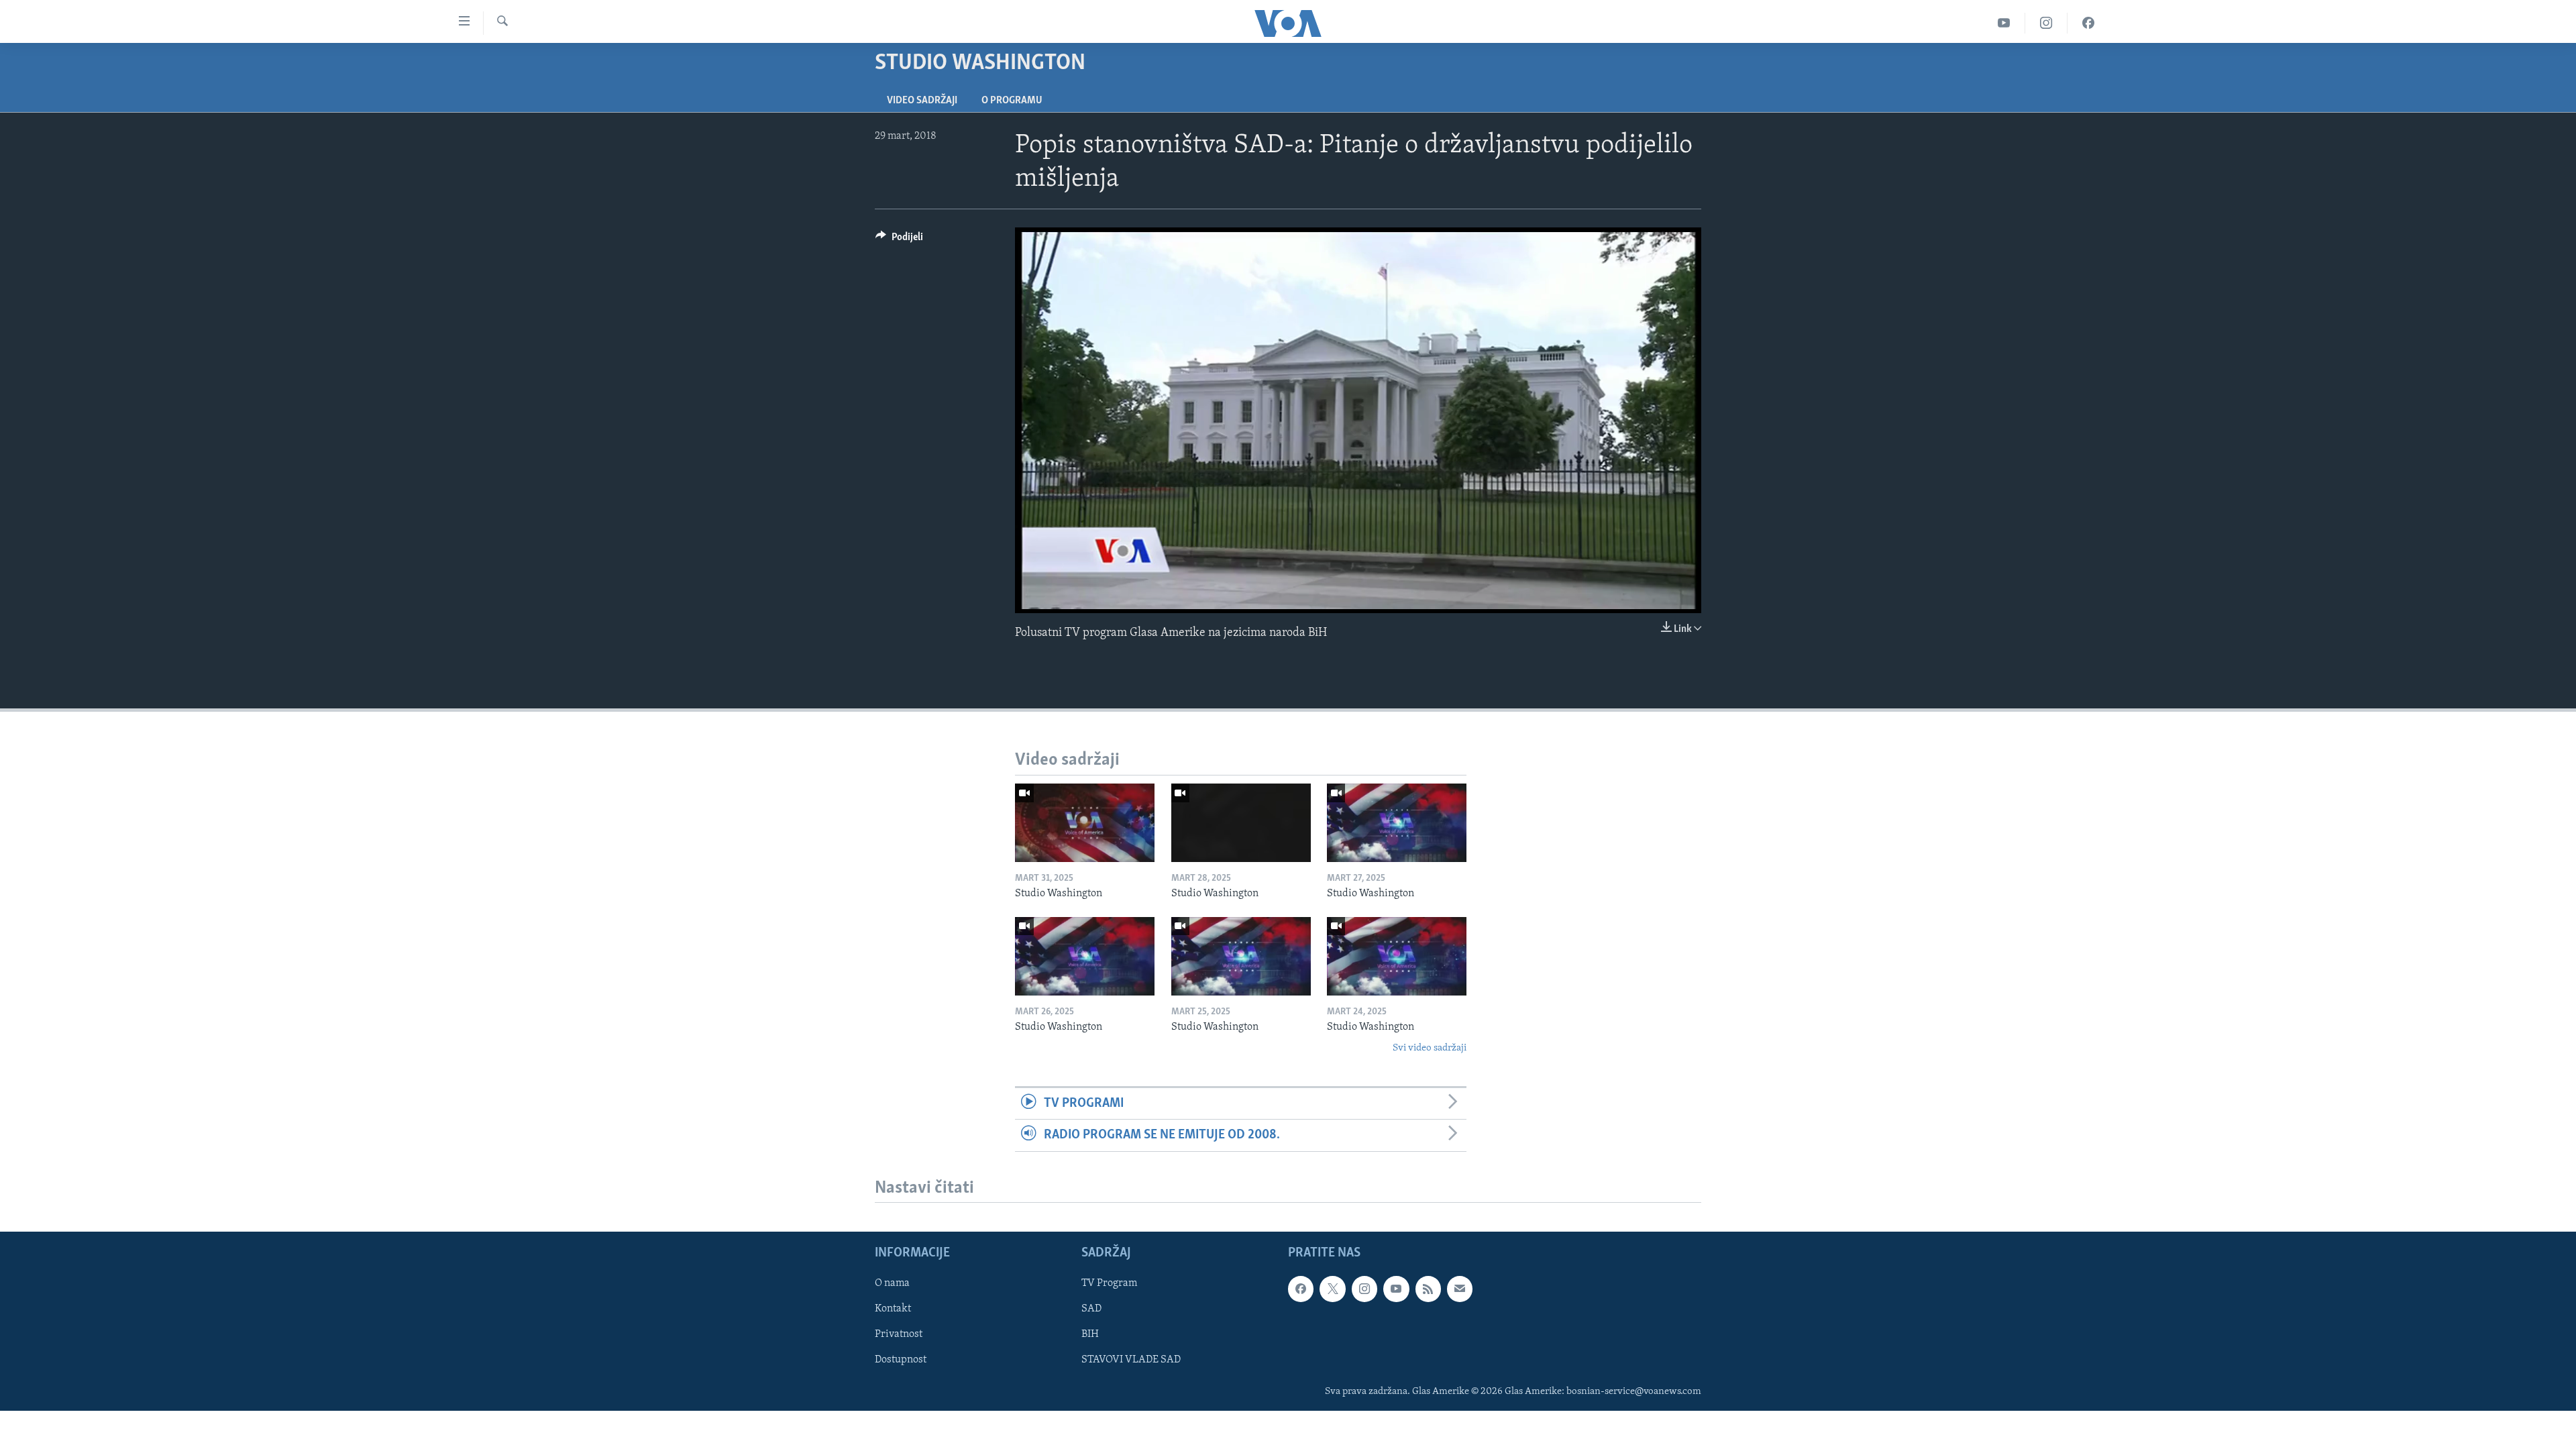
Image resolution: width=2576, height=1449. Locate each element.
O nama (892, 1284)
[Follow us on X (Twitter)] (1332, 1289)
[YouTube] (2004, 23)
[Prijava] (1460, 1289)
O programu (1012, 101)
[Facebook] (2088, 23)
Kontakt (893, 1309)
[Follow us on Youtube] (1396, 1289)
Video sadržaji (922, 101)
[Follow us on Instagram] (1364, 1289)
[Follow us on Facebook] (1301, 1289)
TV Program (1109, 1284)
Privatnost (899, 1335)
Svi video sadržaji (1430, 1048)
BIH (1090, 1335)
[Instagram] (2046, 23)
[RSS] (1428, 1289)
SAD (1091, 1309)
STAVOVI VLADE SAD (1131, 1360)
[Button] (899, 240)
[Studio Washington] (1085, 823)
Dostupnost (901, 1360)
